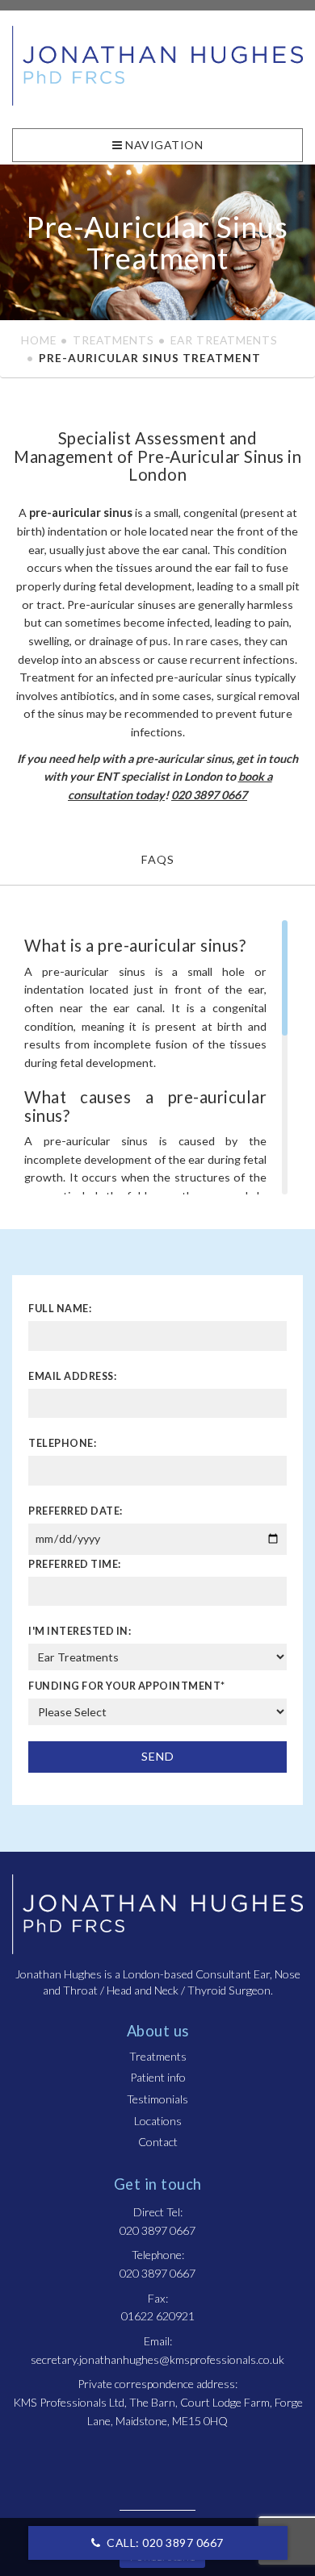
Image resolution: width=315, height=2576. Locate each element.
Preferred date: (76, 1511)
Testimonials (157, 2099)
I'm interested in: (80, 1631)
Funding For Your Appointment (127, 1686)
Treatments (113, 340)
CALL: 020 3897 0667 (164, 2543)
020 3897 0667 (209, 795)
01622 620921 (158, 2316)
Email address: (72, 1376)
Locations (158, 2121)
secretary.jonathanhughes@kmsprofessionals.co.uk (157, 2359)
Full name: (60, 1309)
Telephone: (62, 1443)
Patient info (158, 2077)
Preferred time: (75, 1564)
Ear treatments (224, 340)
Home (39, 340)
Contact (158, 2142)
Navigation (163, 145)
